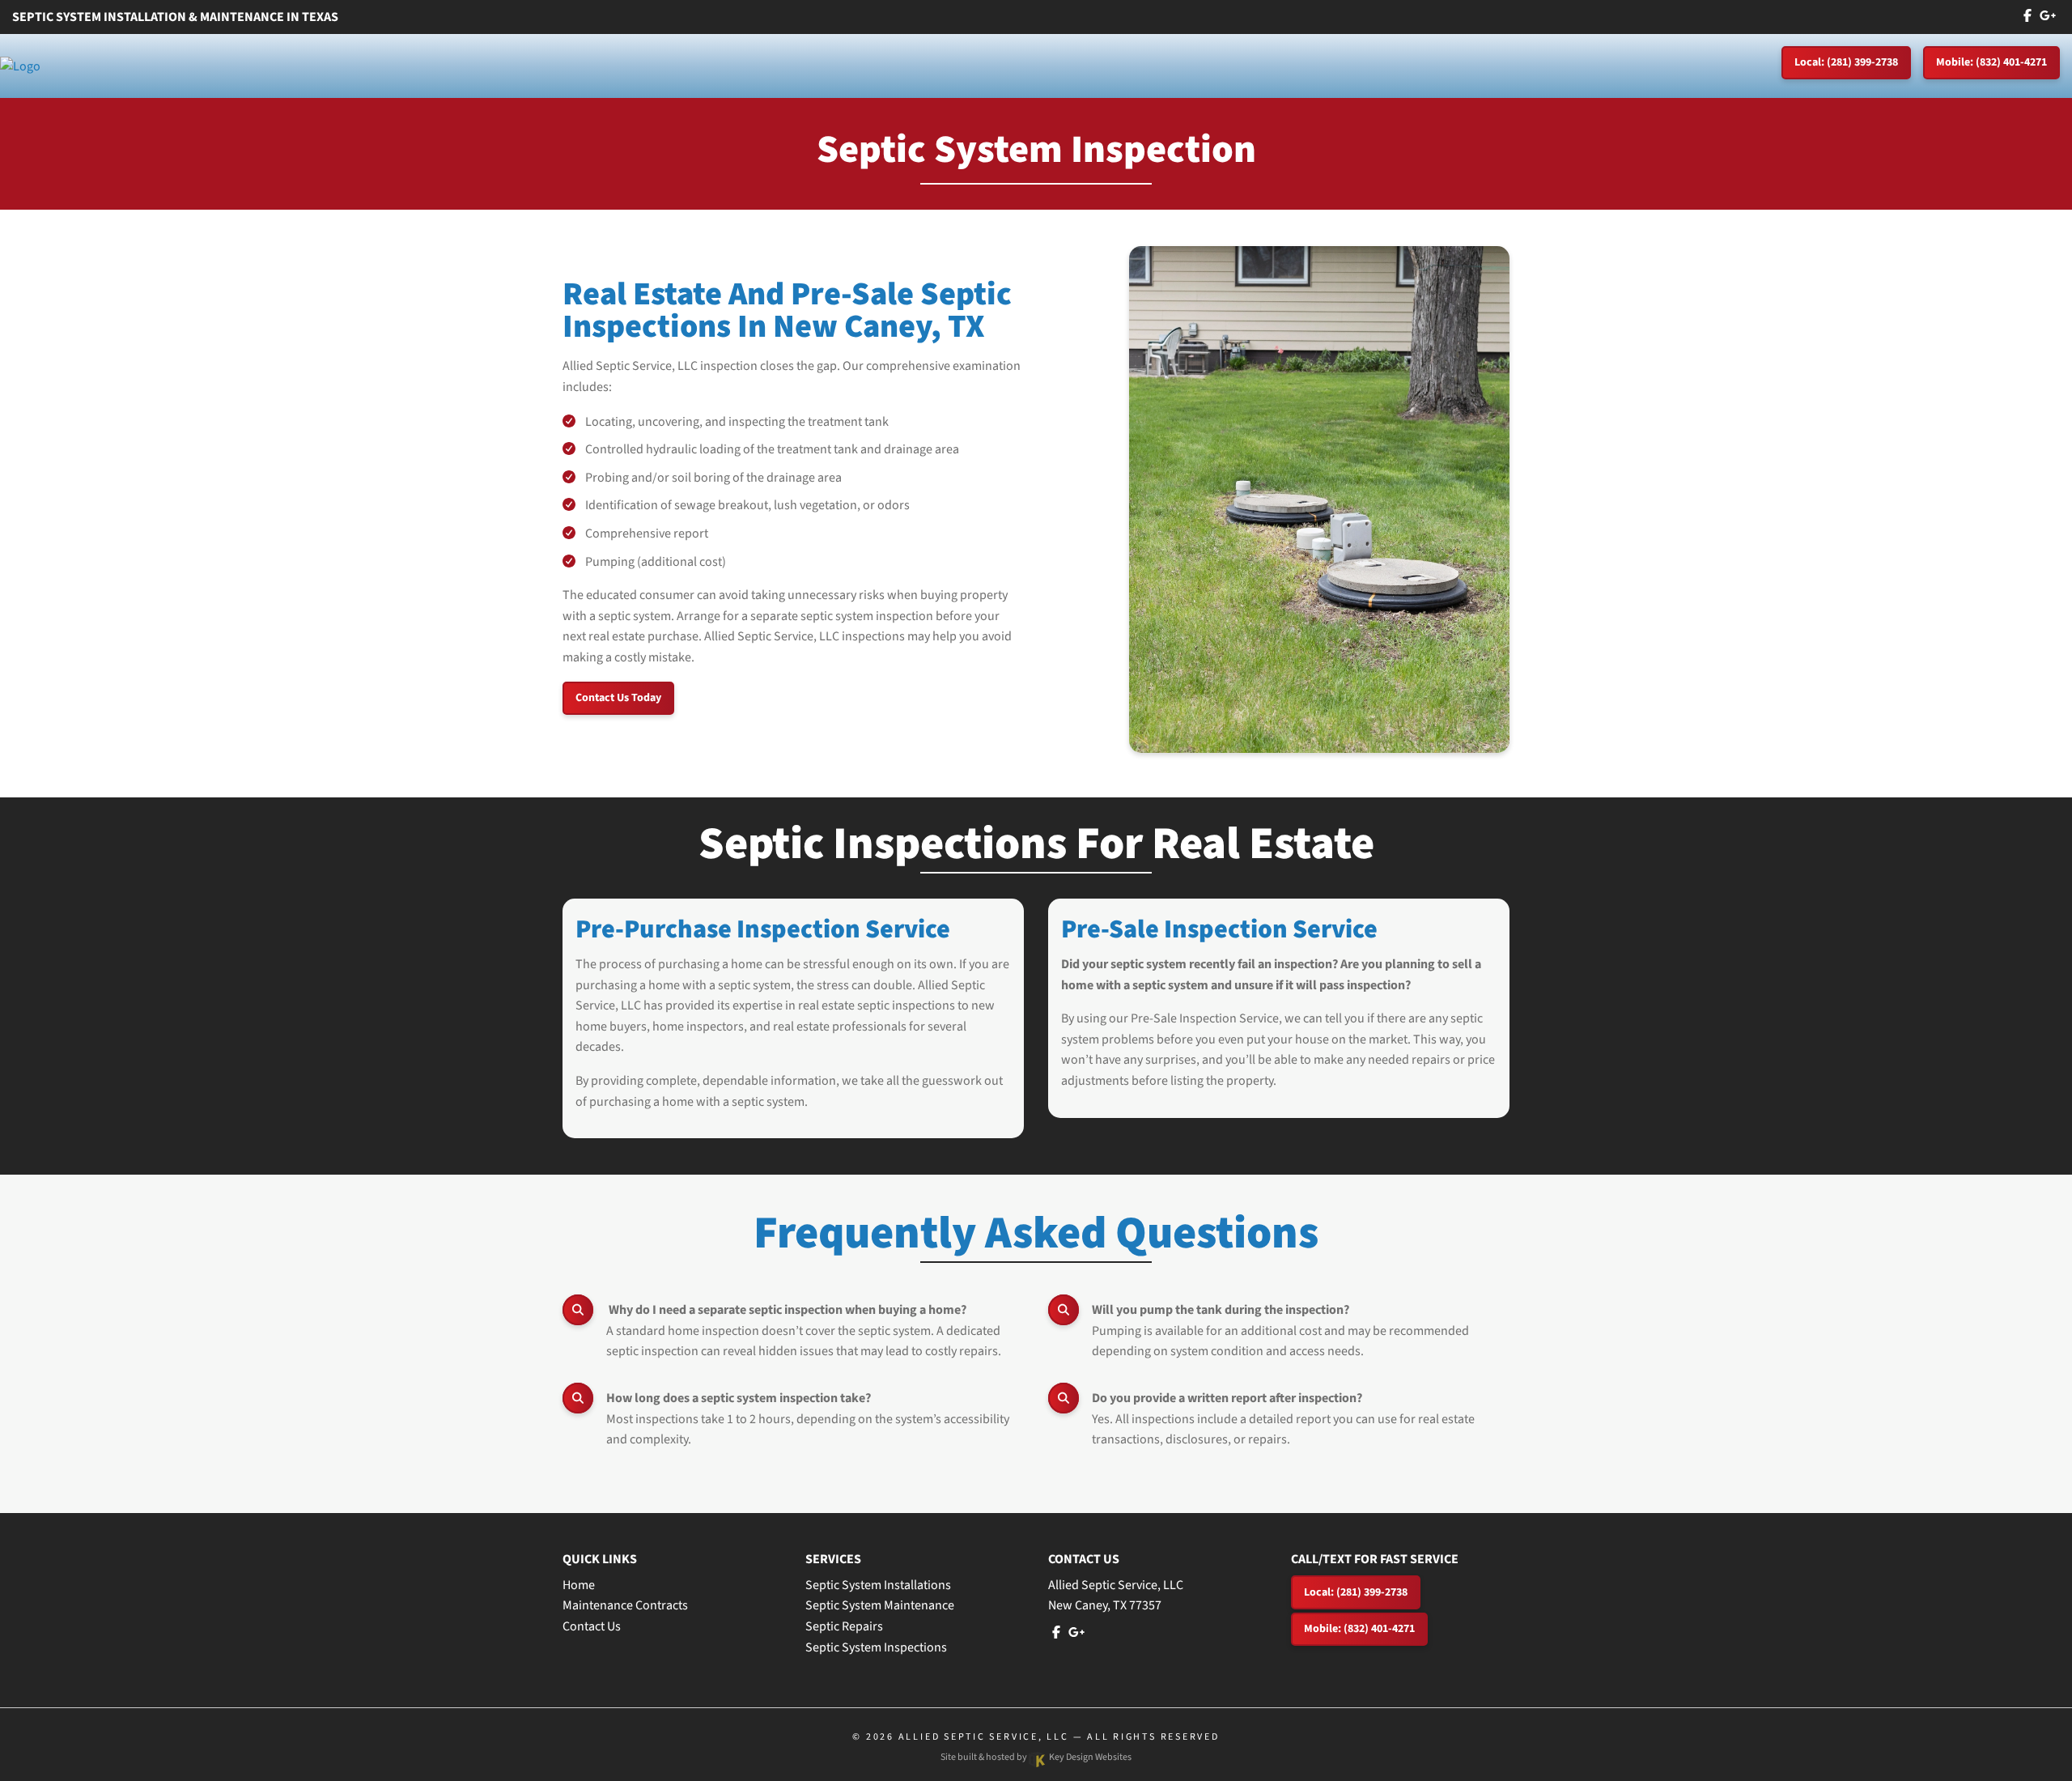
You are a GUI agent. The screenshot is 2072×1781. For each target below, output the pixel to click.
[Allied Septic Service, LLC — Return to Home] (20, 66)
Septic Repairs (844, 1626)
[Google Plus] (2048, 16)
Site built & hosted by (1036, 1757)
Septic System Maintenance (880, 1605)
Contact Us (592, 1626)
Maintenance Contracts (625, 1605)
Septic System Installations (878, 1585)
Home (579, 1585)
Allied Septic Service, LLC (984, 1737)
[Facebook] (2027, 16)
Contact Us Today (618, 698)
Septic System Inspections (876, 1647)
